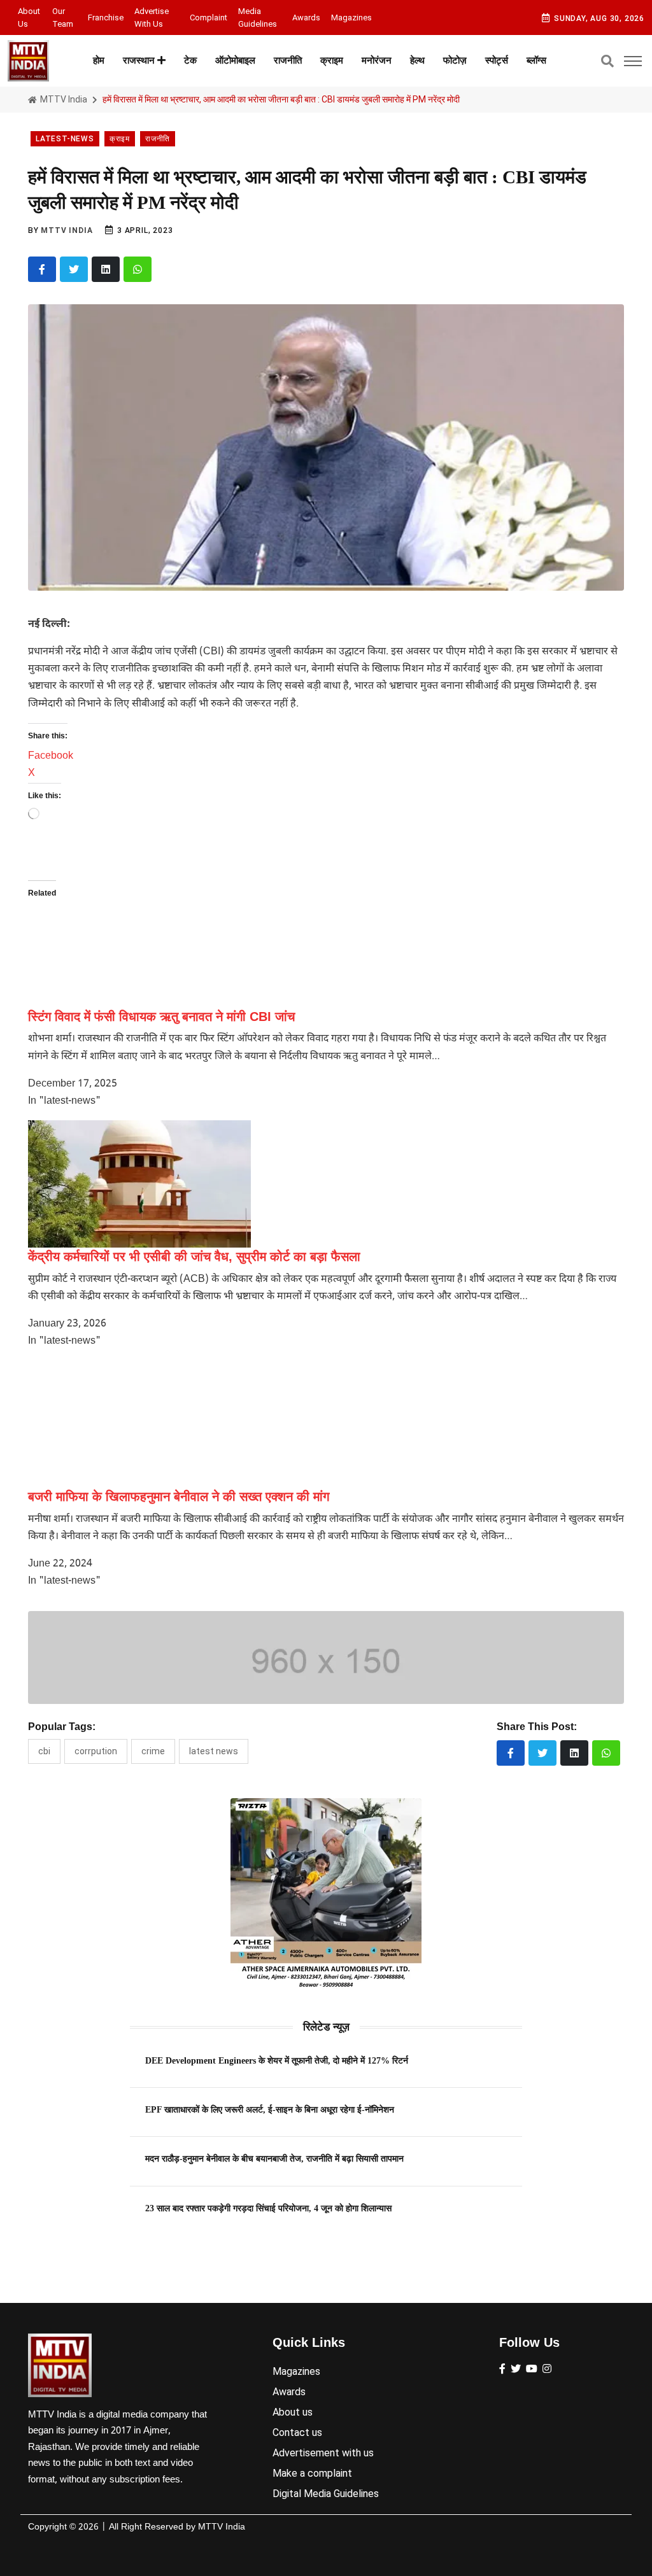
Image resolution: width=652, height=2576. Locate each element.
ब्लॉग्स (536, 60)
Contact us (297, 2432)
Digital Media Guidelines (326, 2494)
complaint (209, 18)
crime (153, 1751)
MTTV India (63, 99)
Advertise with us (152, 18)
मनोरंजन (377, 60)
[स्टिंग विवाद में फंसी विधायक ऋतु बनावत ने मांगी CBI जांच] (167, 944)
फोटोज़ (455, 60)
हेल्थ (417, 60)
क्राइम (332, 60)
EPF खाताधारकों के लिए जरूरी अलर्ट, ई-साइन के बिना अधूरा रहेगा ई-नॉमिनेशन (270, 2109)
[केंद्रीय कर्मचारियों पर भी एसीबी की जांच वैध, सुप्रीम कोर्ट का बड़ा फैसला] (139, 1184)
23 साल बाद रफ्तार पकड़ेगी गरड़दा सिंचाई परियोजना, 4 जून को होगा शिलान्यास (268, 2208)
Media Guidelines (258, 18)
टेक (190, 60)
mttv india (67, 230)
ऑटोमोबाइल (235, 60)
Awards (306, 18)
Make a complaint (312, 2473)
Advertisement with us (323, 2453)
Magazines (351, 18)
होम (99, 60)
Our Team (63, 18)
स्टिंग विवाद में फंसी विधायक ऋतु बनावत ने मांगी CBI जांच (161, 1017)
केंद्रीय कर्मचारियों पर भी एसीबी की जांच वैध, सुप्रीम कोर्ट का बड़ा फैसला (194, 1256)
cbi (44, 1751)
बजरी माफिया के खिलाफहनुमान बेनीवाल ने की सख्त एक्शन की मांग (179, 1496)
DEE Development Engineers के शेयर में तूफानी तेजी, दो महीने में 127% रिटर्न (277, 2060)
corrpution (96, 1751)
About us (29, 18)
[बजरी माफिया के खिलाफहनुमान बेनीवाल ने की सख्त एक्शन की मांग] (139, 1424)
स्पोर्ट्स (497, 60)
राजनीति (288, 60)
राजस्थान (140, 60)
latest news (214, 1751)
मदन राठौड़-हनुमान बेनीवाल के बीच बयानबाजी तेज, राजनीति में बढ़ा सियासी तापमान (274, 2158)
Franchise (106, 18)
